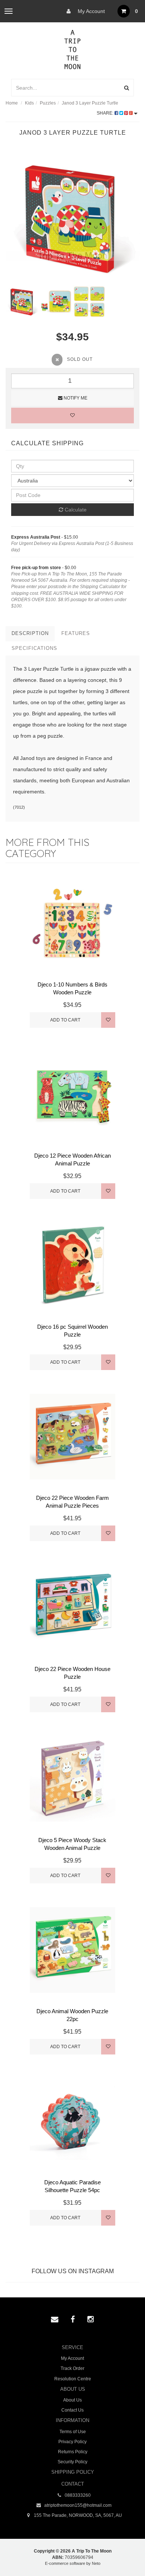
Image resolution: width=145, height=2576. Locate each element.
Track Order (72, 2368)
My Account (91, 11)
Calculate (75, 510)
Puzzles (48, 103)
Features (76, 633)
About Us (72, 2400)
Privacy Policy (72, 2442)
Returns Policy (73, 2452)
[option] (72, 218)
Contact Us (72, 2410)
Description (30, 633)
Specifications (34, 648)
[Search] (127, 88)
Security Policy (72, 2462)
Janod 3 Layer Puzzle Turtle (90, 103)
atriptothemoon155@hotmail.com (77, 2505)
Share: (106, 113)
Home (12, 103)
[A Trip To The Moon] (73, 49)
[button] (124, 2553)
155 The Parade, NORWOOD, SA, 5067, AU (77, 2515)
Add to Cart (65, 1020)
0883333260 (77, 2495)
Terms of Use (73, 2432)
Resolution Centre (73, 2379)
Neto (96, 2563)
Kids (29, 103)
